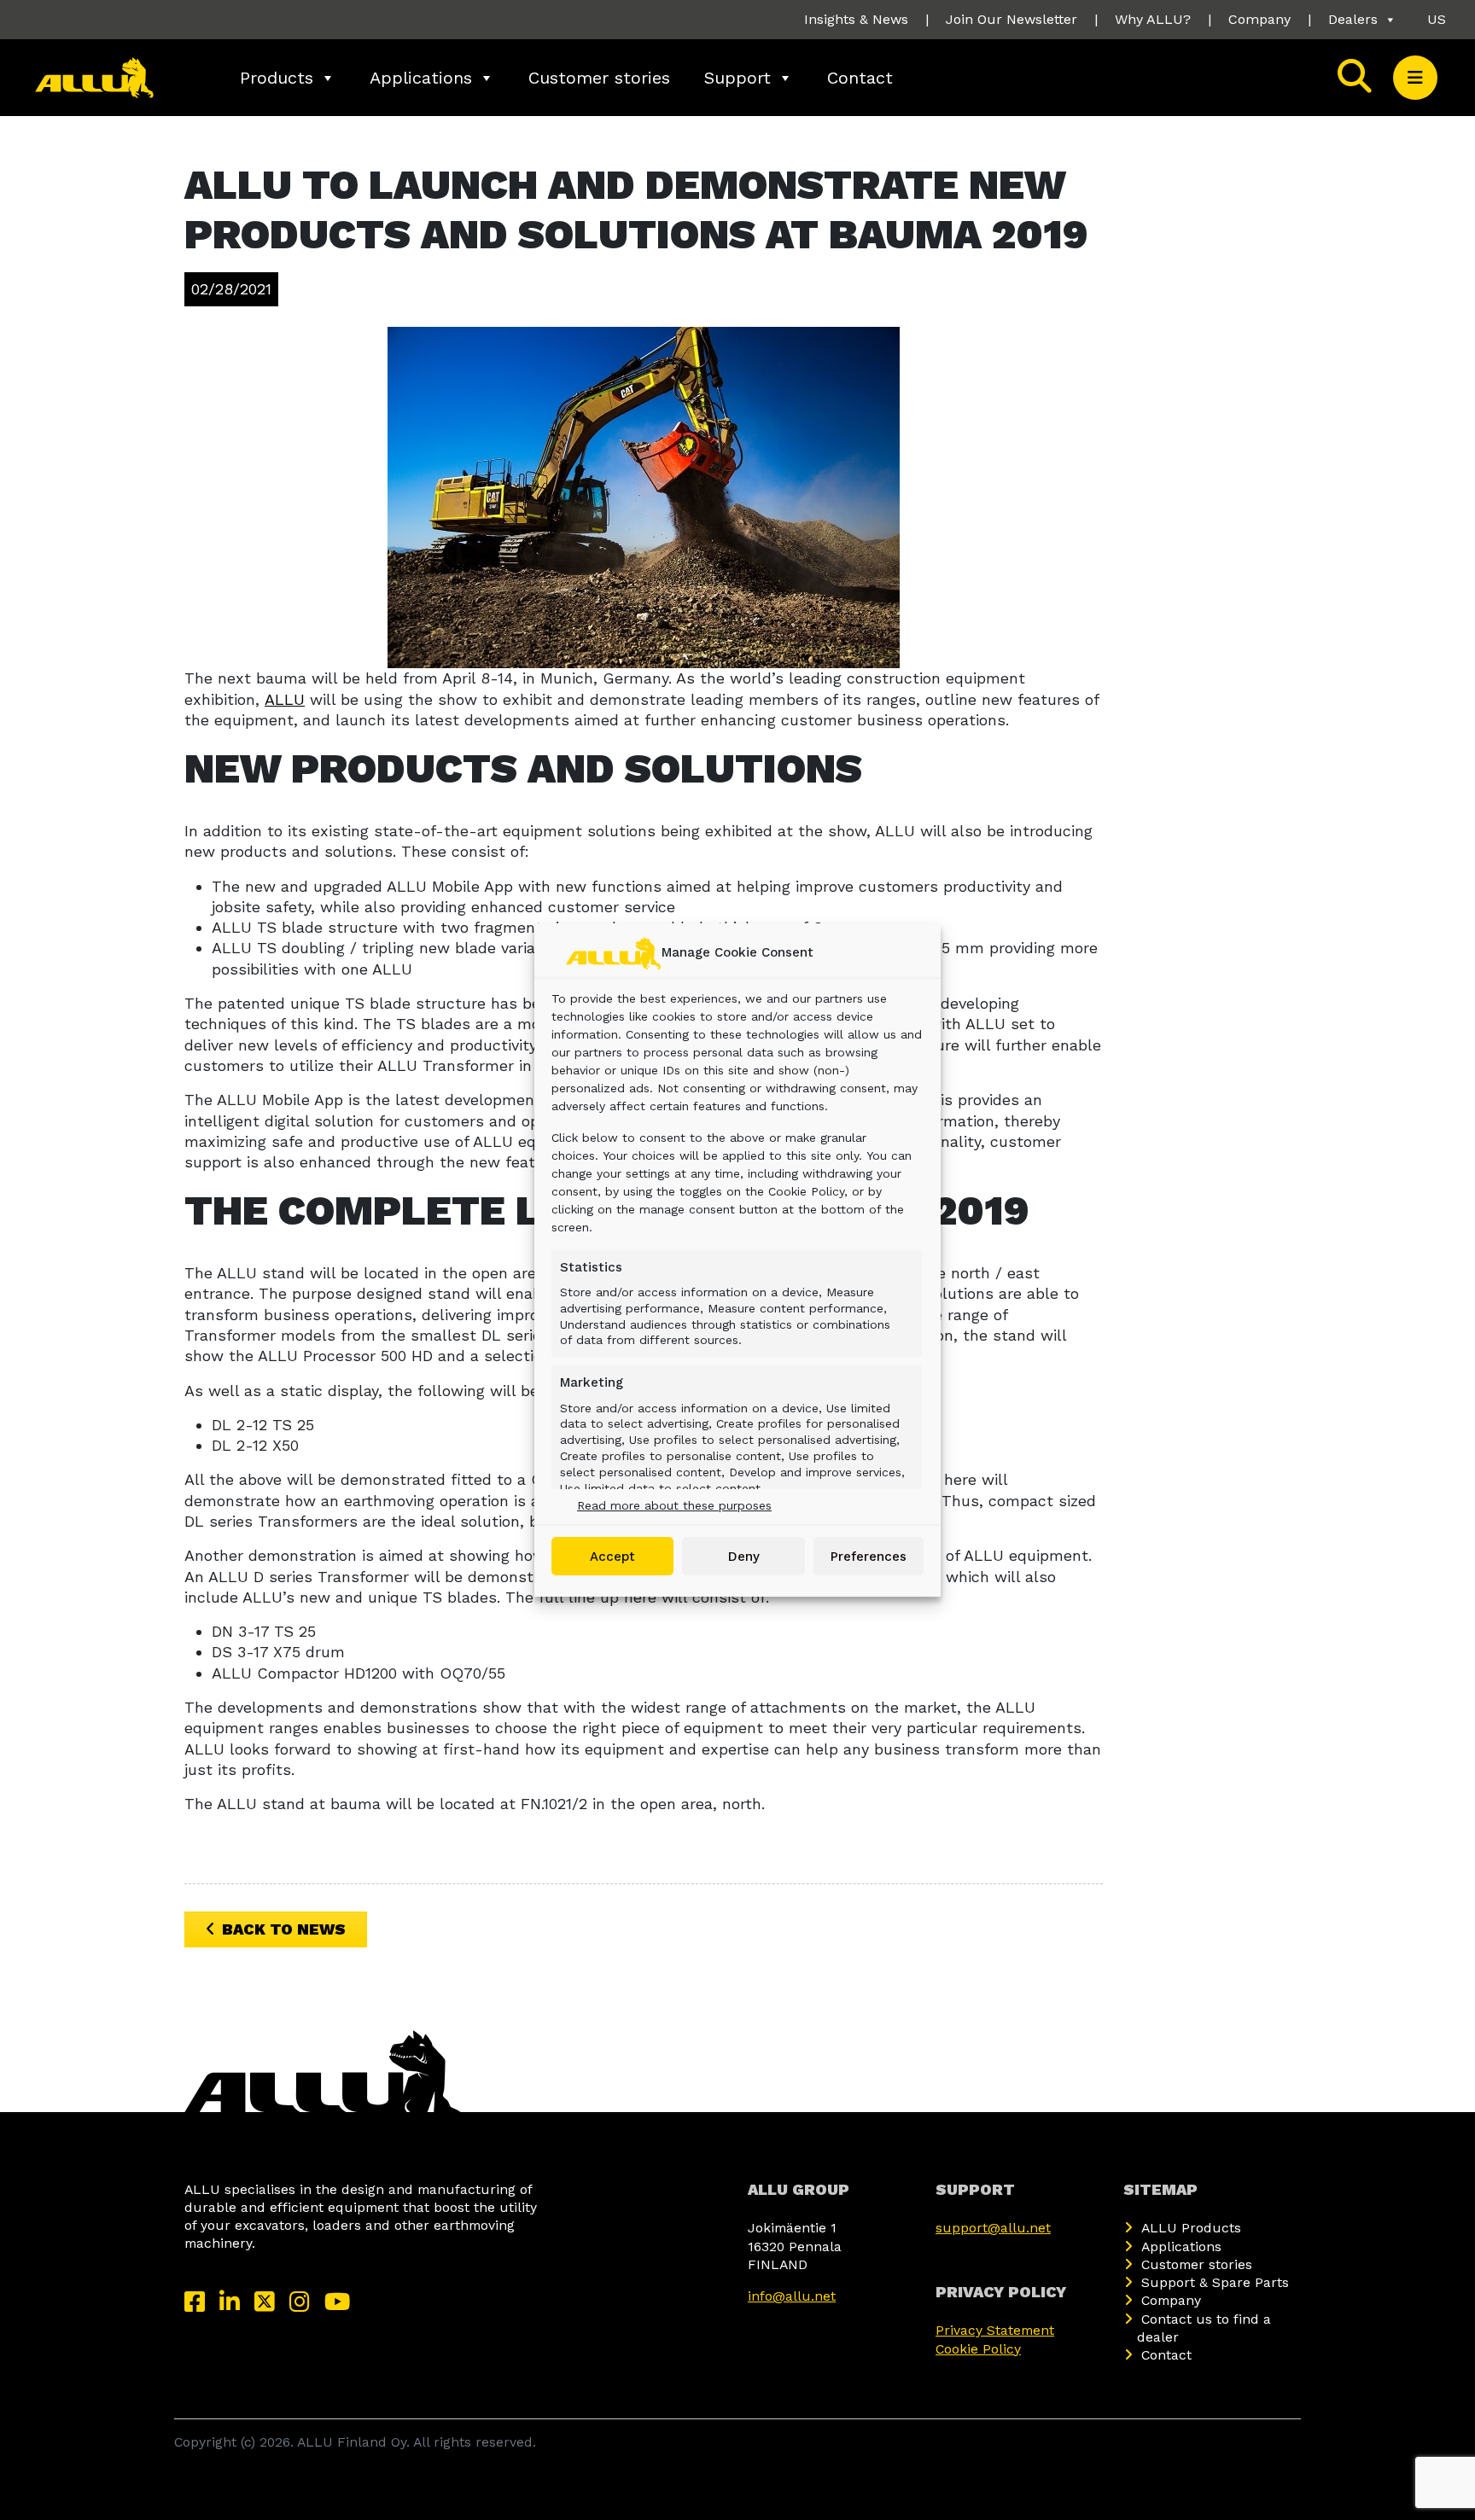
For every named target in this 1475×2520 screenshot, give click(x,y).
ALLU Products (1191, 2228)
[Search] (1355, 78)
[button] (1415, 78)
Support (737, 78)
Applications (421, 78)
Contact (860, 78)
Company (1259, 19)
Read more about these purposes (674, 1505)
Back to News (284, 1929)
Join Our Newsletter (1012, 19)
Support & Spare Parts (1215, 2282)
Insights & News (856, 19)
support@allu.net (993, 2228)
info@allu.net (792, 2296)
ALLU (285, 699)
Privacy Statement (995, 2330)
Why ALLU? (1153, 19)
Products (277, 78)
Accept (612, 1557)
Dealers (1353, 19)
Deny (744, 1557)
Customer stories (599, 78)
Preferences (869, 1557)
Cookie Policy (978, 2349)
